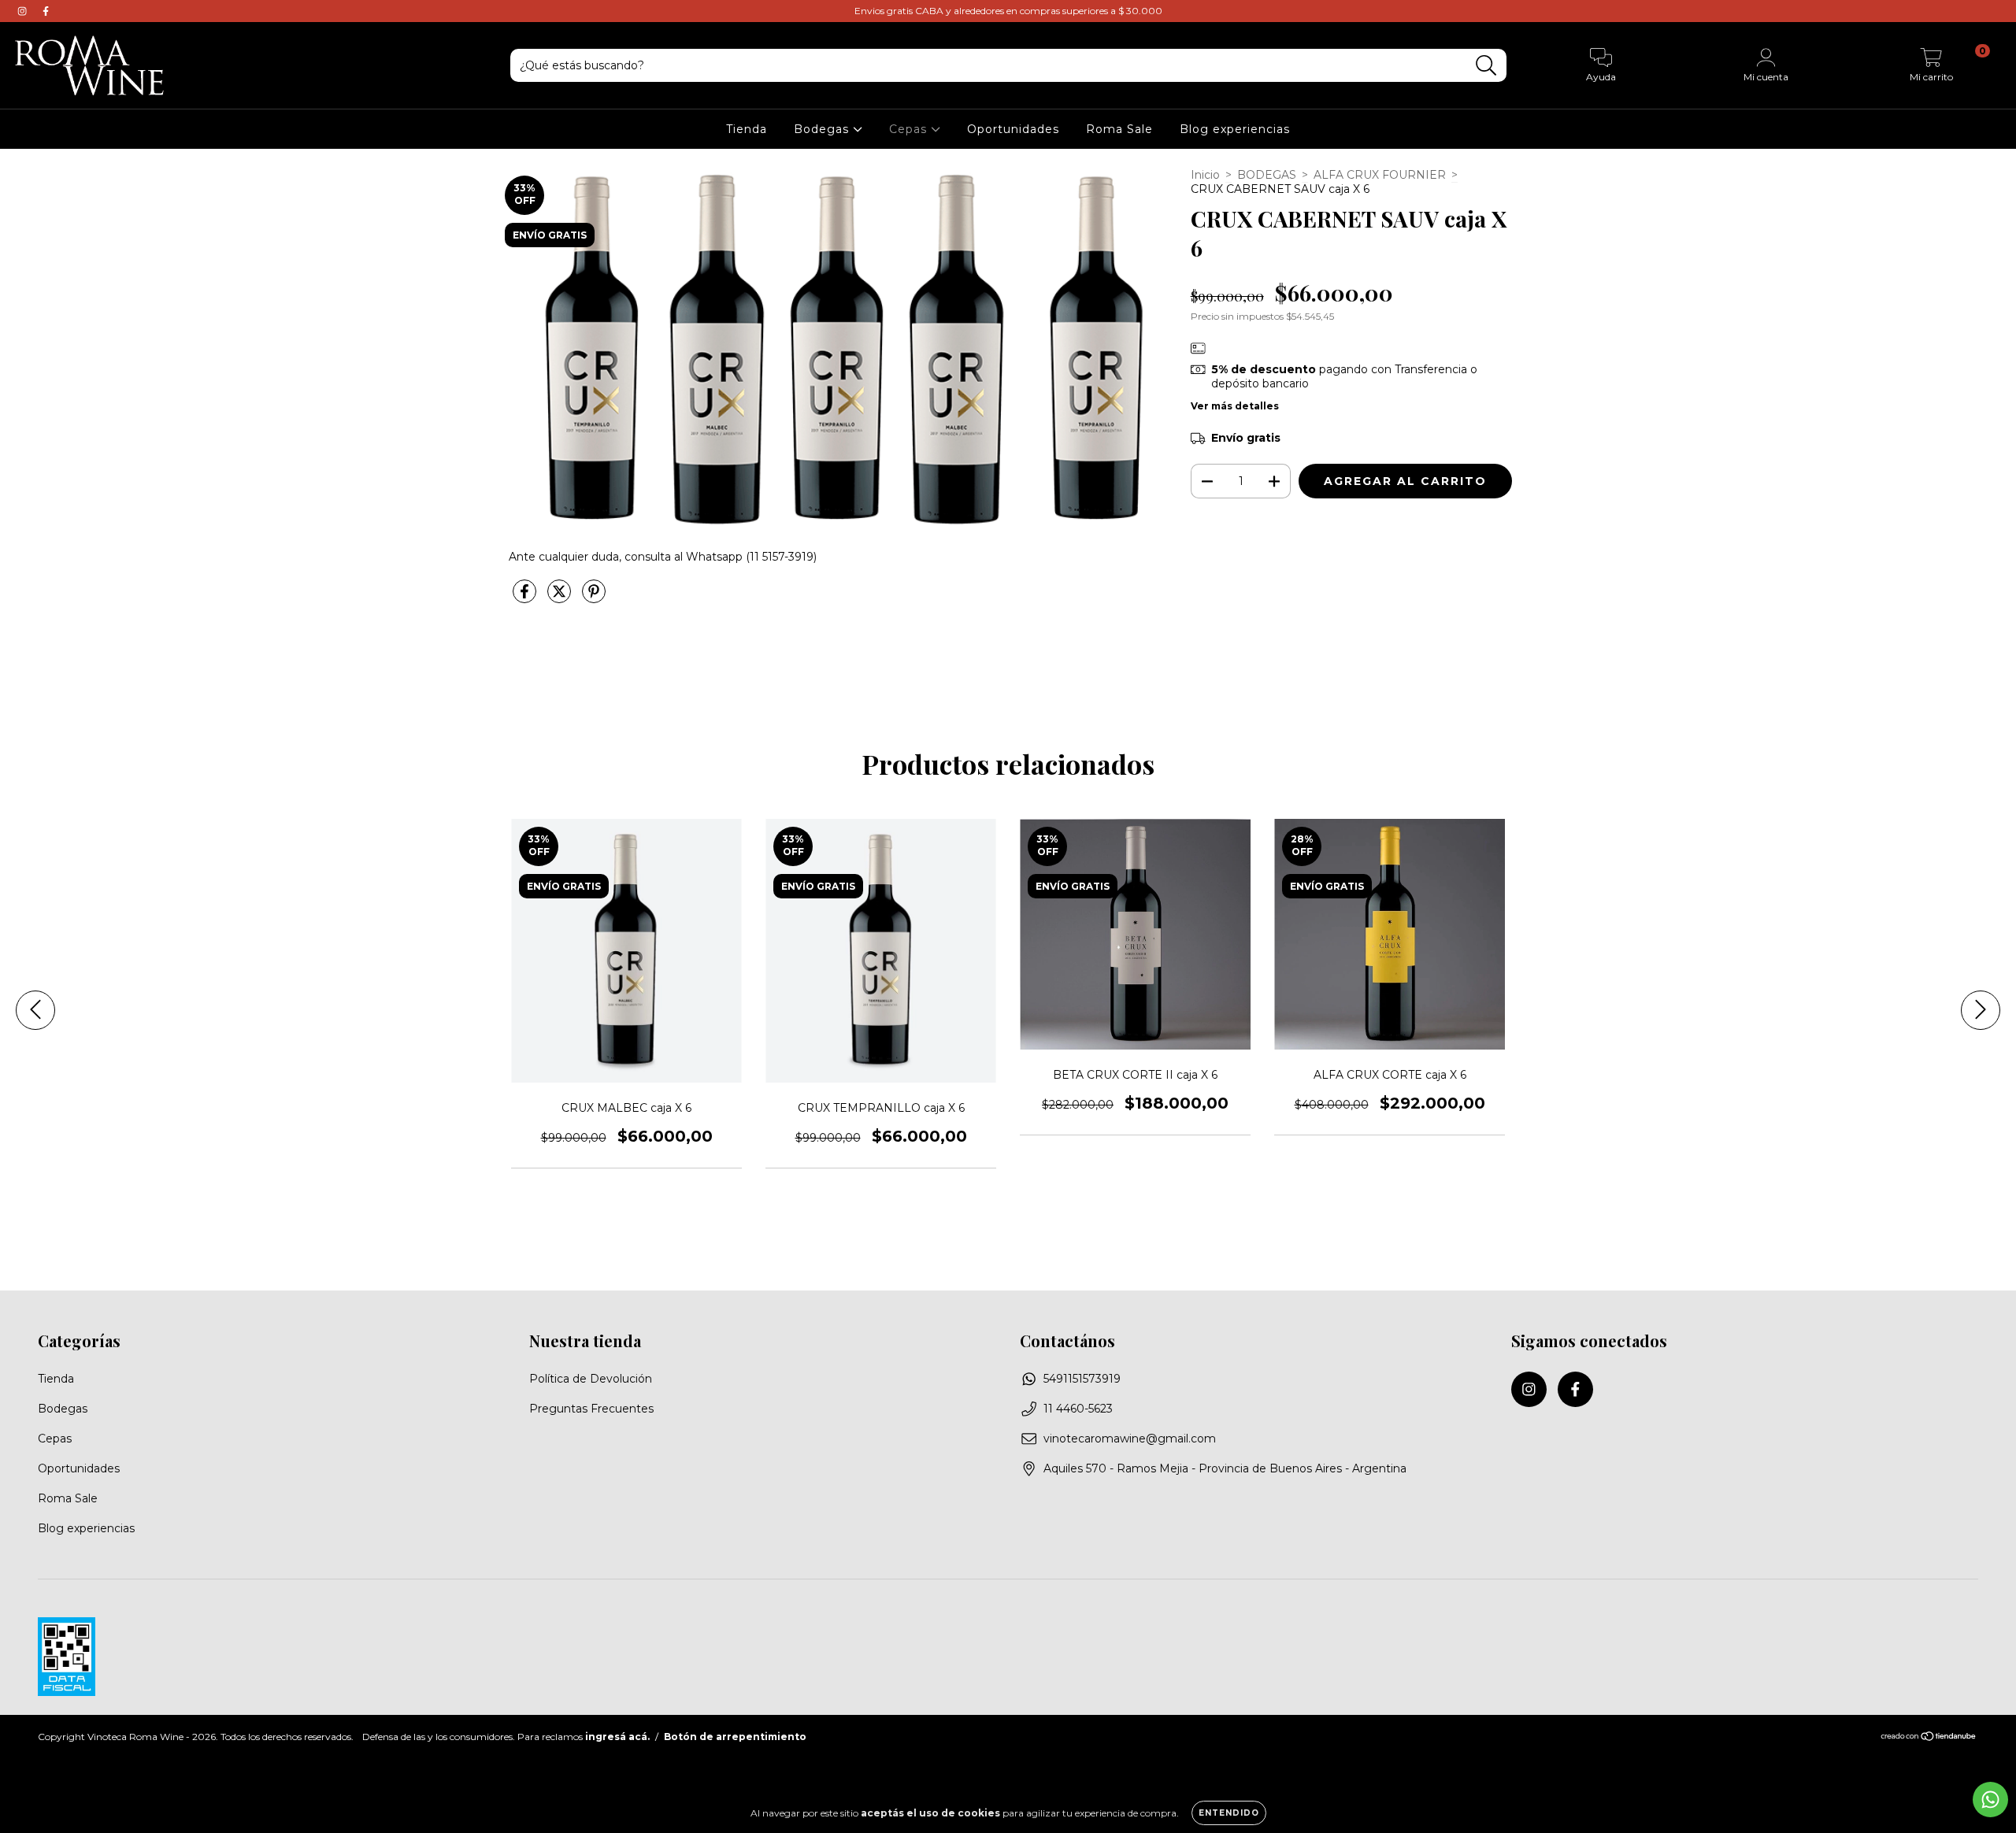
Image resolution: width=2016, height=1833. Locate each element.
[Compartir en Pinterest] (594, 598)
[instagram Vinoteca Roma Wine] (24, 11)
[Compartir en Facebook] (526, 598)
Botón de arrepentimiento (735, 1737)
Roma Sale (1119, 129)
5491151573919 (1082, 1379)
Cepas (910, 129)
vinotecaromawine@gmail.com (1130, 1439)
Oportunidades (1013, 129)
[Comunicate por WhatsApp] (1990, 1800)
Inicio (1205, 175)
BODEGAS (1267, 175)
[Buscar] (1486, 66)
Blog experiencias (1235, 129)
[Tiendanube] (1929, 1738)
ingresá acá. (617, 1737)
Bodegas (823, 129)
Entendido (1229, 1813)
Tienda (747, 129)
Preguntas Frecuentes (591, 1409)
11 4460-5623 (1078, 1409)
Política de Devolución (591, 1379)
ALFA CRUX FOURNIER (1380, 175)
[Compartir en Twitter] (561, 598)
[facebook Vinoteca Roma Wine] (46, 11)
